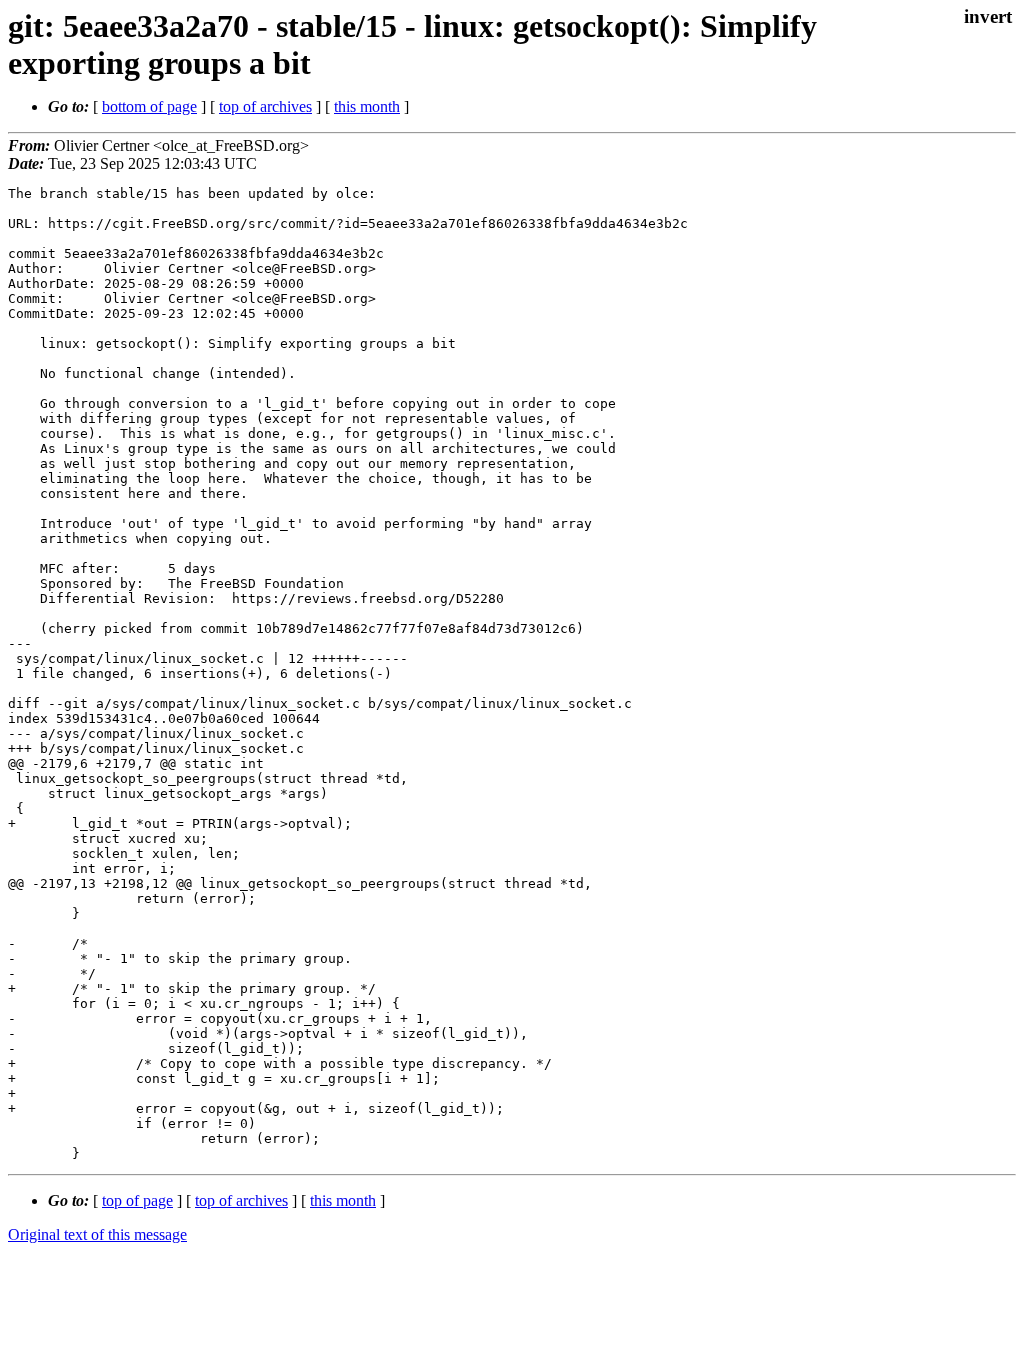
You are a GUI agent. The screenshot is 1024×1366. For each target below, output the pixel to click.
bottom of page (149, 106)
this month (367, 106)
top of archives (265, 106)
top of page (137, 1200)
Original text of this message (97, 1234)
